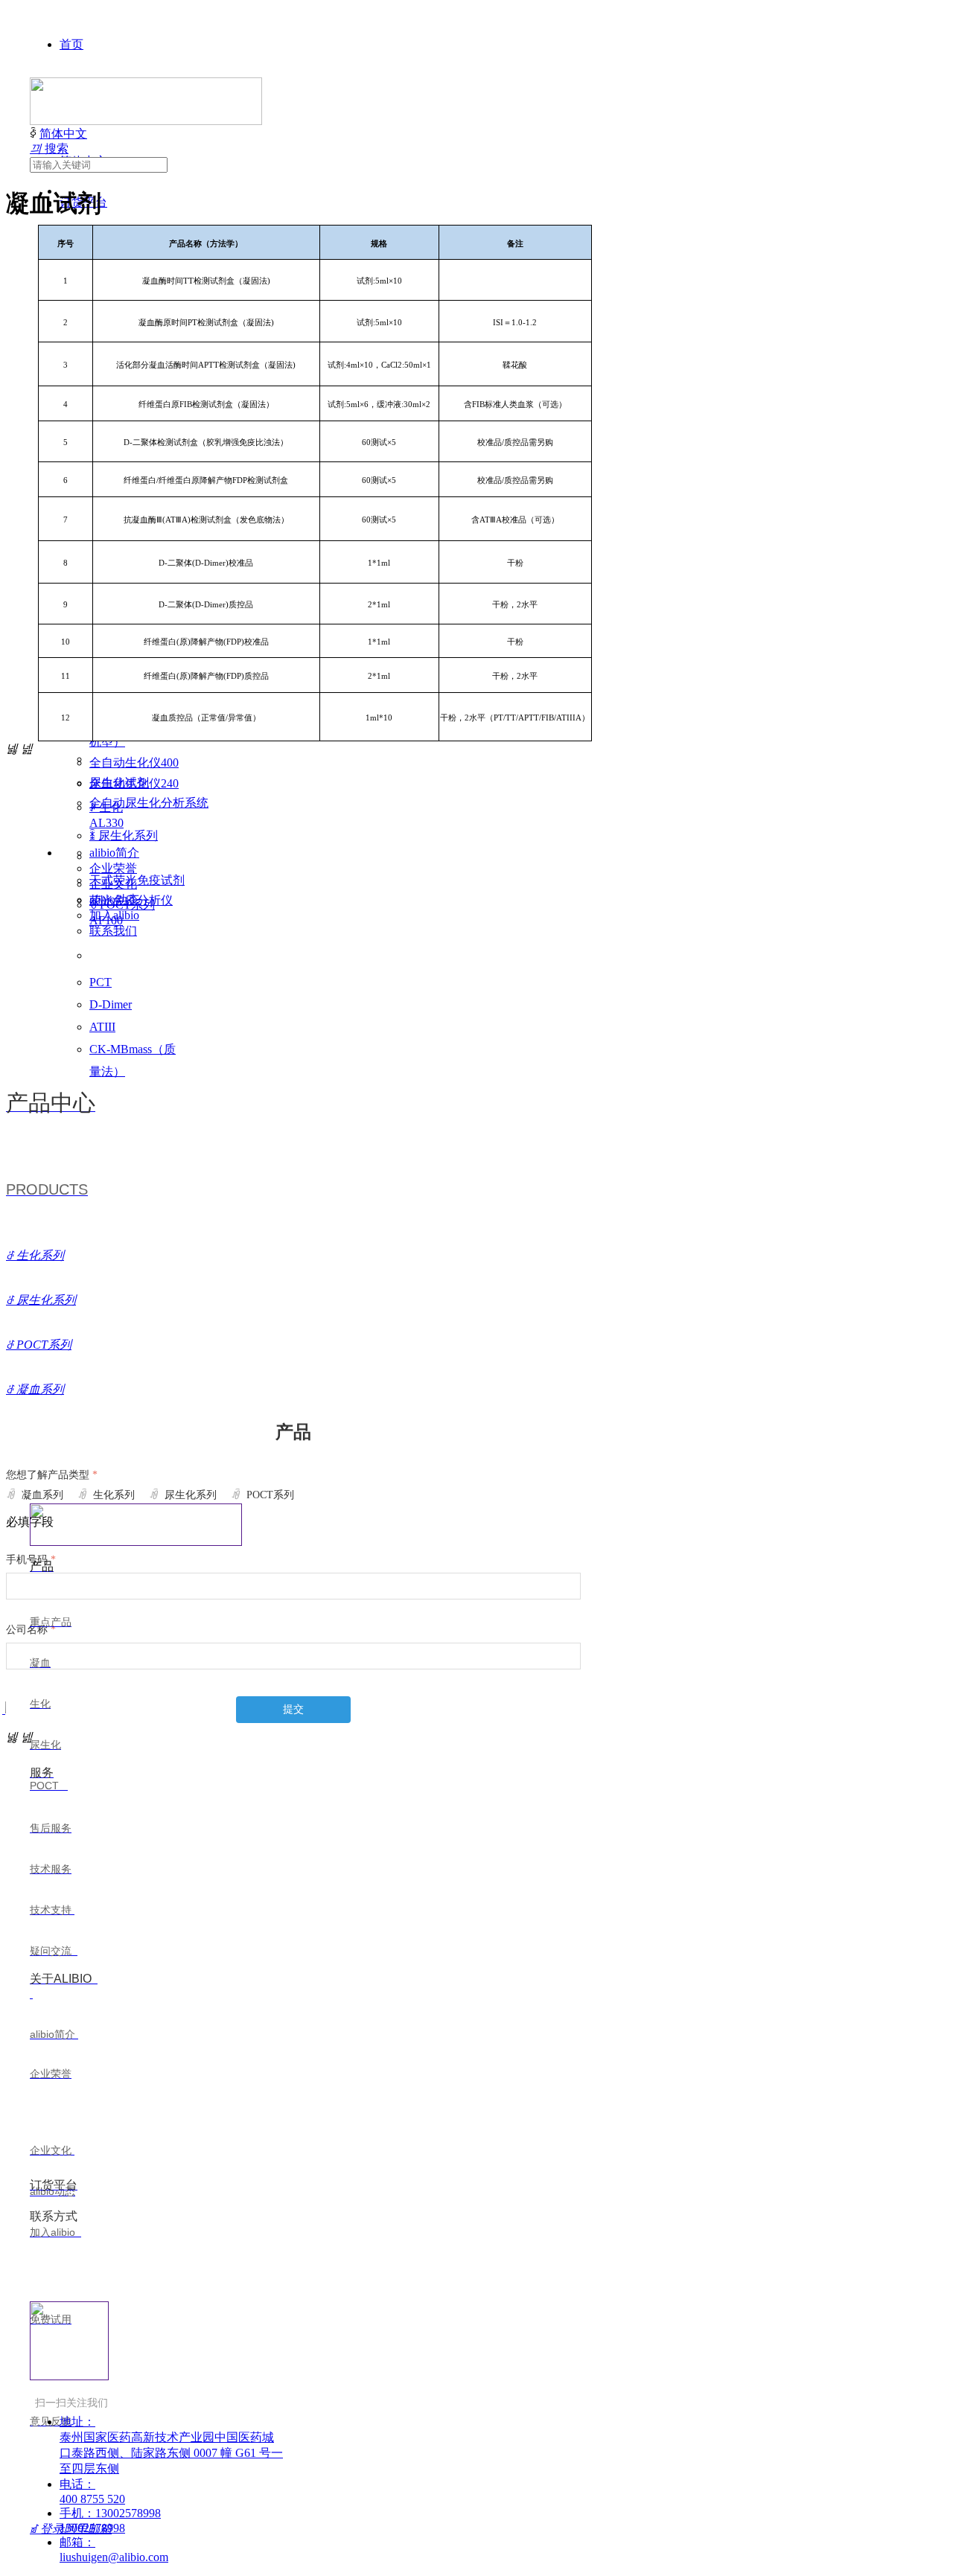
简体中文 (63, 134)
